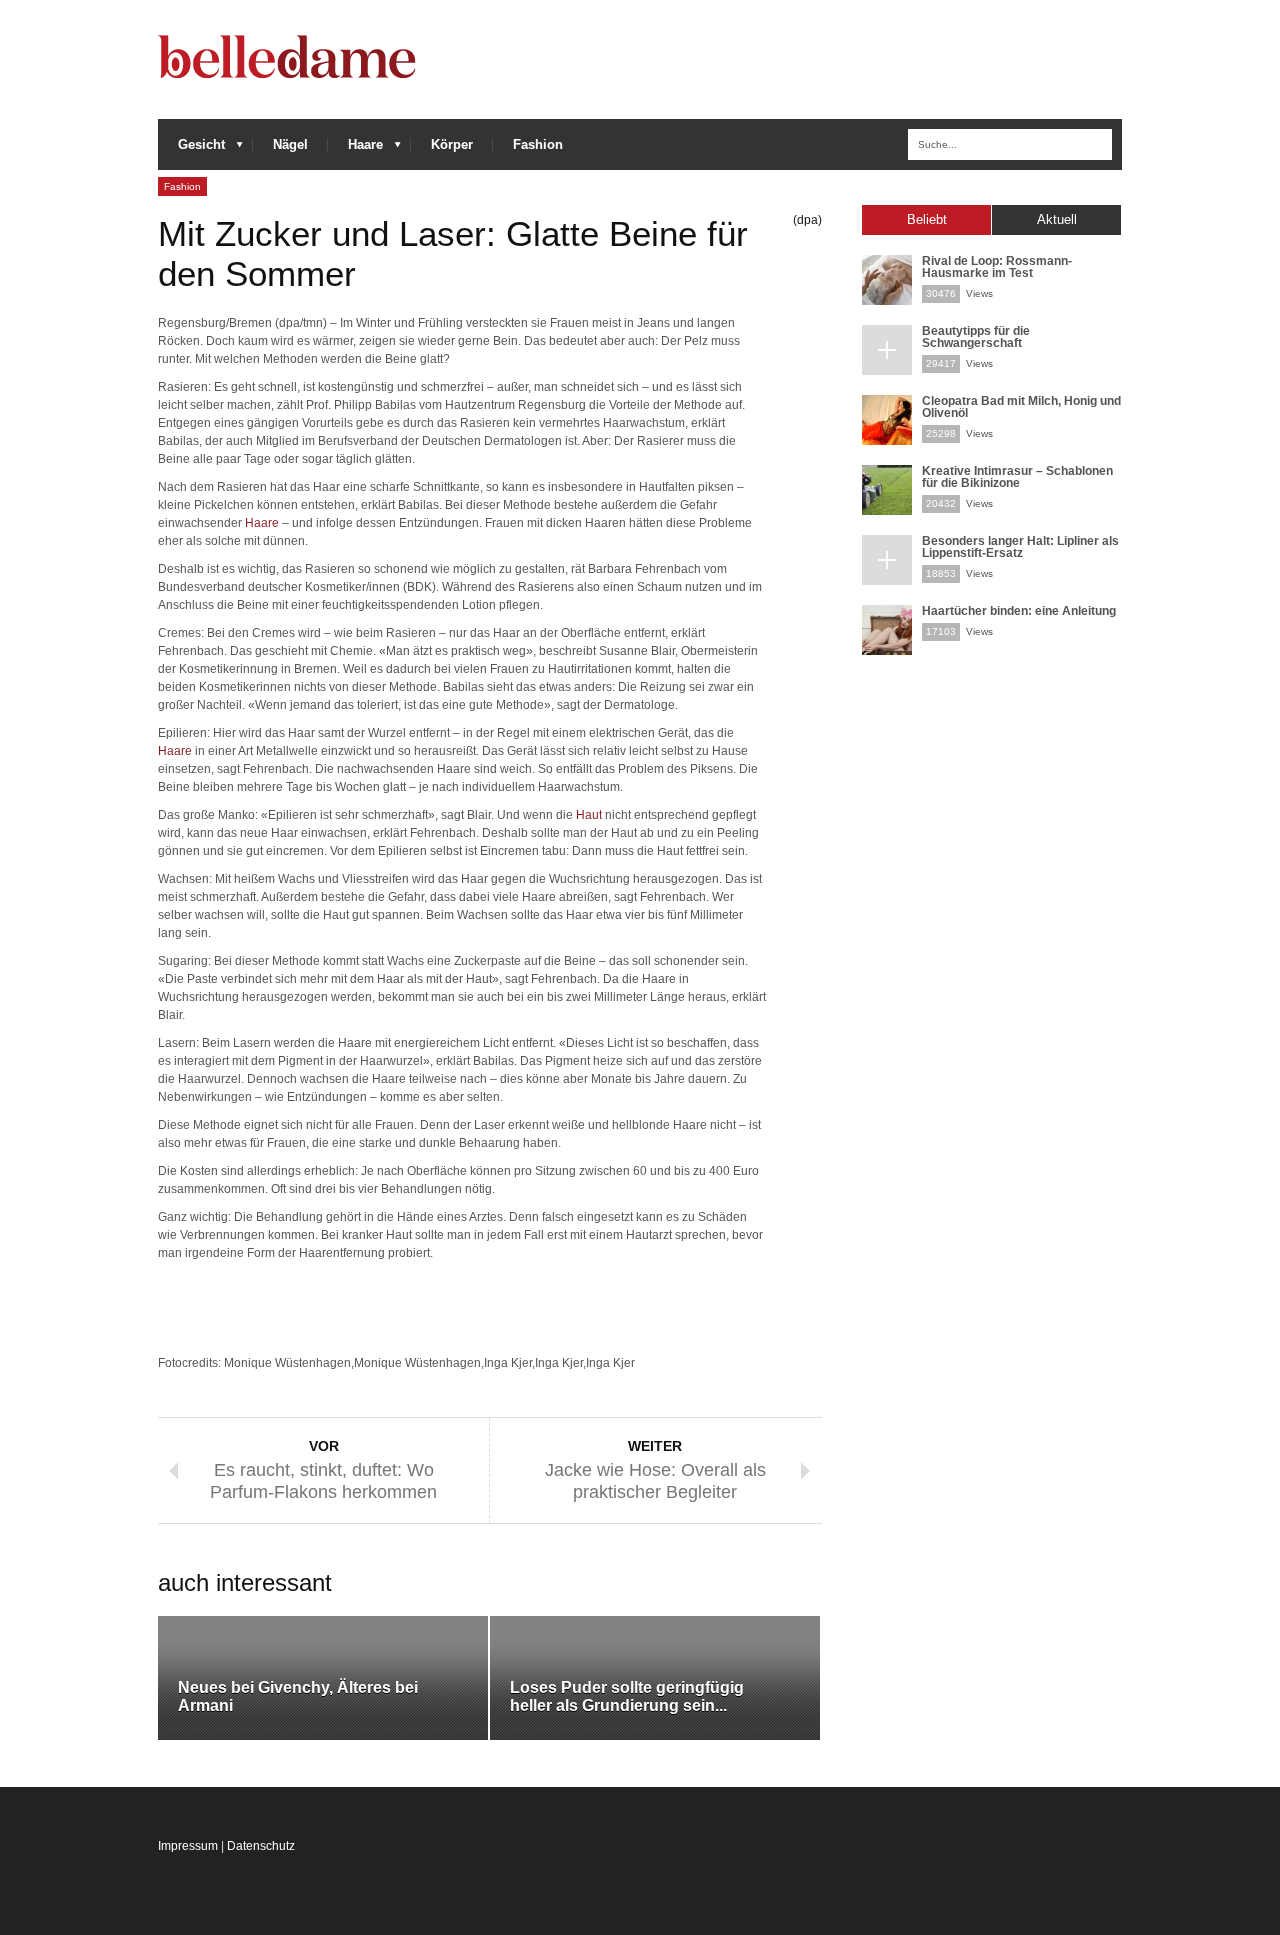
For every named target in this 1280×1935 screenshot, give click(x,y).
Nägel (290, 144)
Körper (452, 144)
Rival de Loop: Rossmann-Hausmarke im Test (997, 267)
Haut (589, 815)
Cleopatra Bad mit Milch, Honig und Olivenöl (1021, 407)
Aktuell (1057, 219)
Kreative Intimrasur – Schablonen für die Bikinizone (1017, 477)
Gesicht (191, 149)
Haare (355, 149)
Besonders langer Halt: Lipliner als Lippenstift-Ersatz (1020, 547)
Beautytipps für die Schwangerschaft (976, 337)
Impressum (188, 1846)
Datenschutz (261, 1846)
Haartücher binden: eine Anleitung (1019, 611)
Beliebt (927, 219)
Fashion (538, 144)
